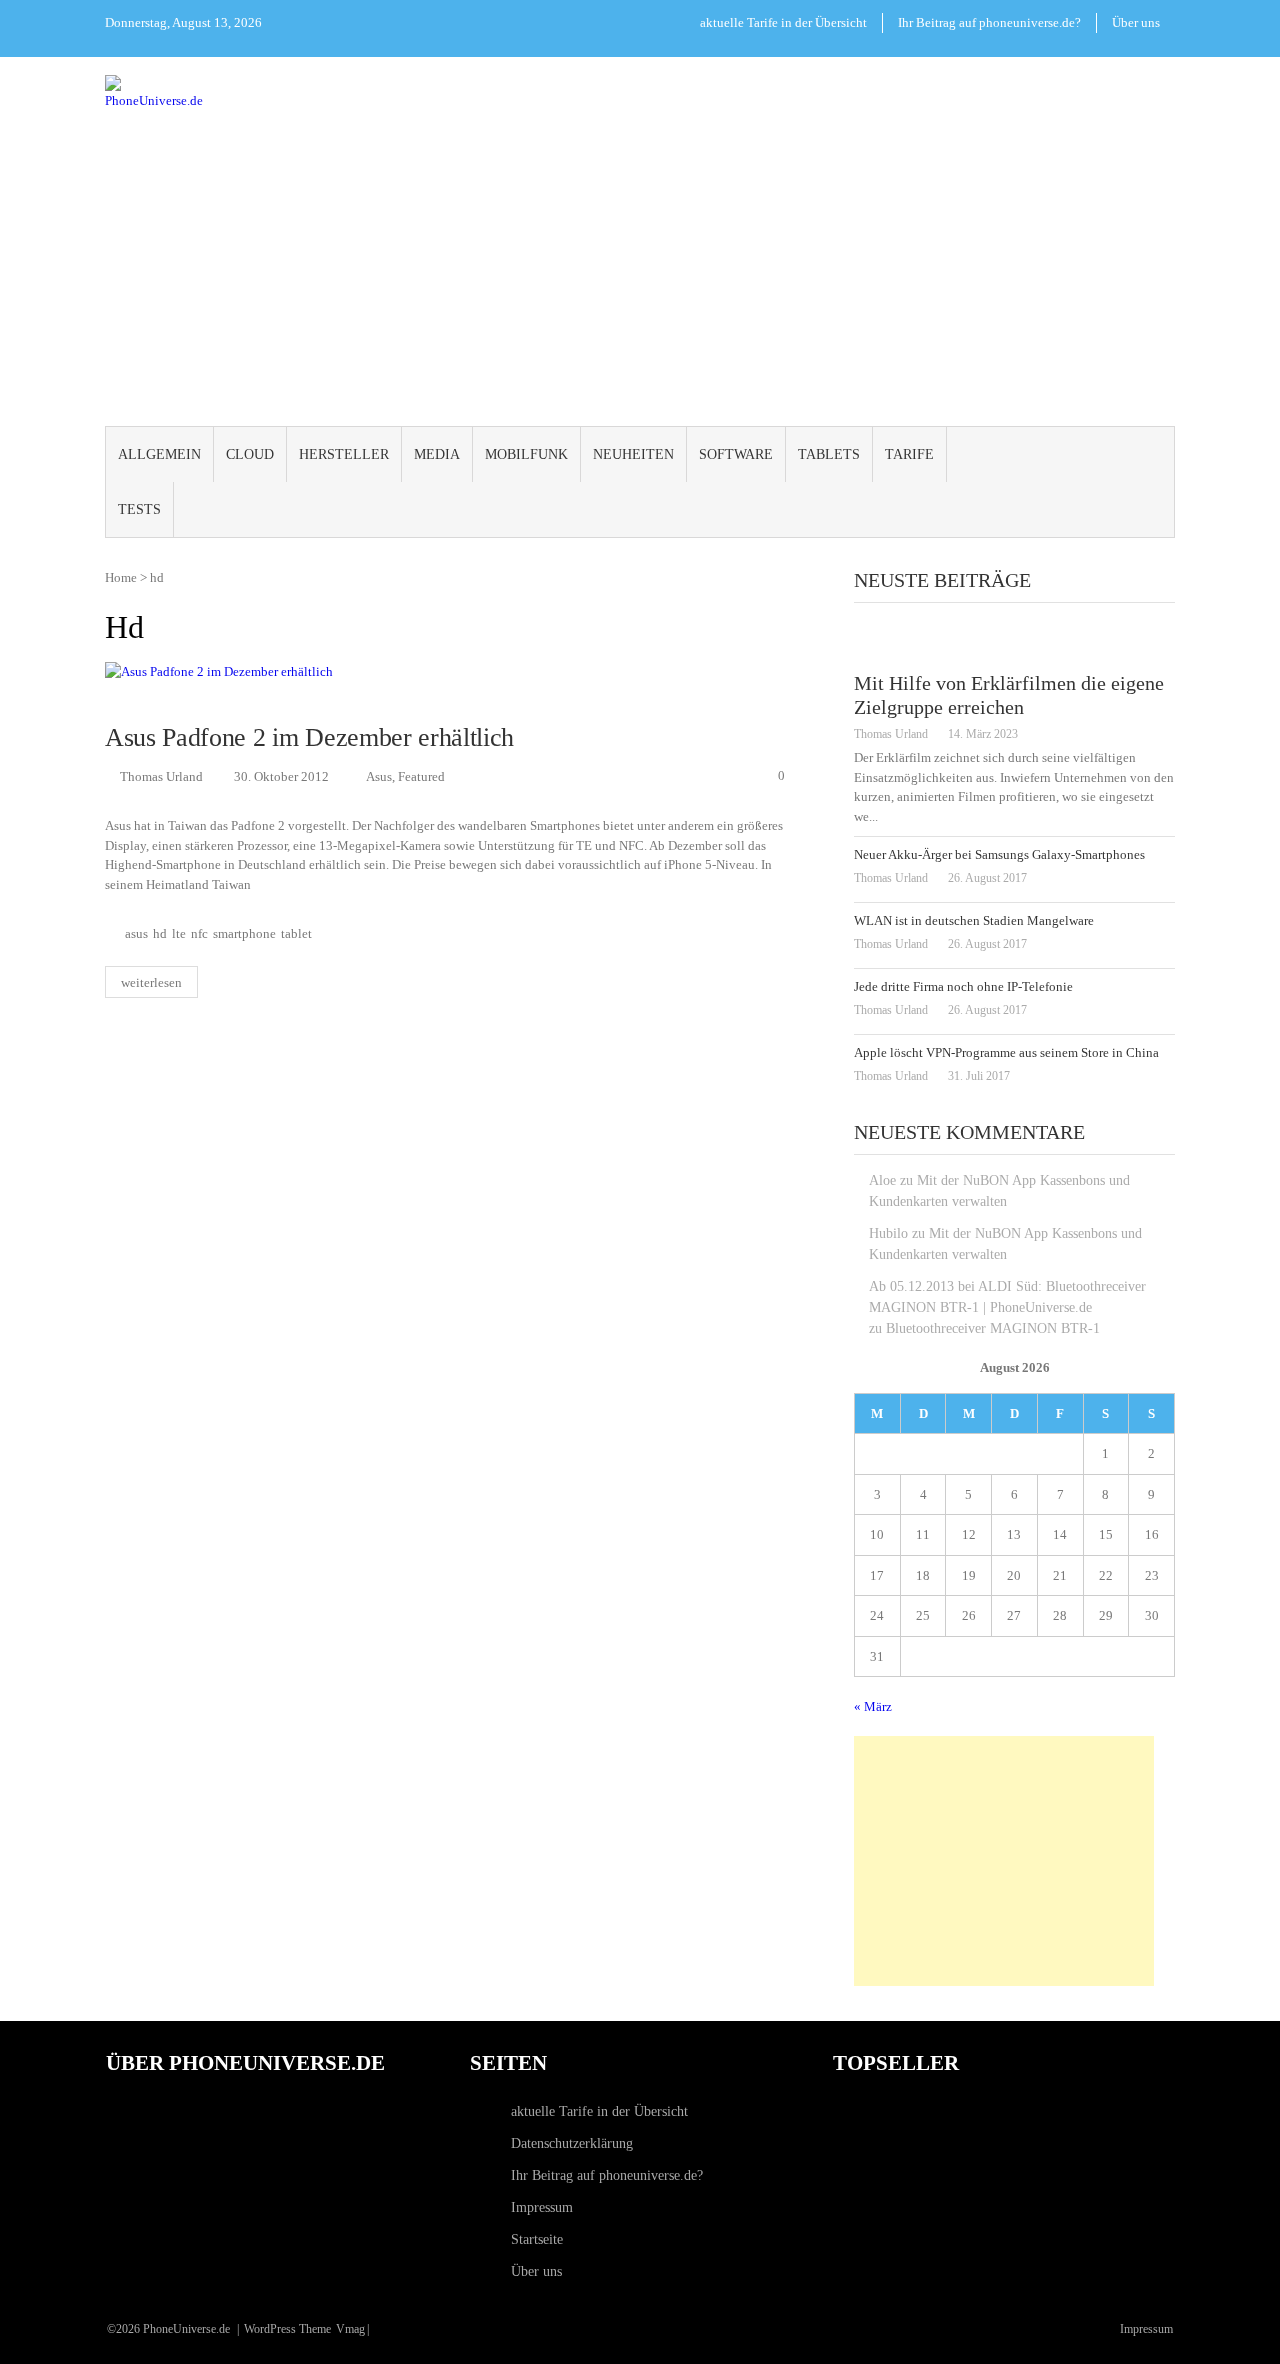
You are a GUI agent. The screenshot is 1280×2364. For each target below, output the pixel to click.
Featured (421, 776)
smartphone (244, 934)
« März (873, 1706)
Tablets (829, 454)
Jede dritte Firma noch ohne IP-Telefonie (963, 986)
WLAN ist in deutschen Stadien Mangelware (974, 920)
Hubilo (888, 1233)
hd (160, 934)
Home (121, 577)
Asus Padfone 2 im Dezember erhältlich (309, 737)
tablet (296, 934)
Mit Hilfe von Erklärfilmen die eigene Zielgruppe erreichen (1009, 695)
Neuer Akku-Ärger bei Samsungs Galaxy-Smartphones (999, 854)
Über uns (1136, 22)
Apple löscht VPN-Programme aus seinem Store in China (1006, 1052)
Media (437, 454)
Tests (139, 509)
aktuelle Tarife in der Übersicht (783, 22)
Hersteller (344, 454)
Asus (379, 776)
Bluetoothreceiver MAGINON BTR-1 (993, 1328)
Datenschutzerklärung (572, 2143)
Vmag (350, 2329)
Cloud (250, 454)
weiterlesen (151, 982)
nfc (199, 934)
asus (136, 934)
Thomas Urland (161, 776)
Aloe (882, 1180)
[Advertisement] (640, 268)
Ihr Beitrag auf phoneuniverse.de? (989, 22)
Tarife (909, 454)
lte (179, 934)
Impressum (542, 2207)
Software (736, 454)
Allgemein (159, 454)
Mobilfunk (526, 454)
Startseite (537, 2239)
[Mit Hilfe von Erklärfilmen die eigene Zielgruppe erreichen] (1014, 642)
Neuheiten (633, 454)
